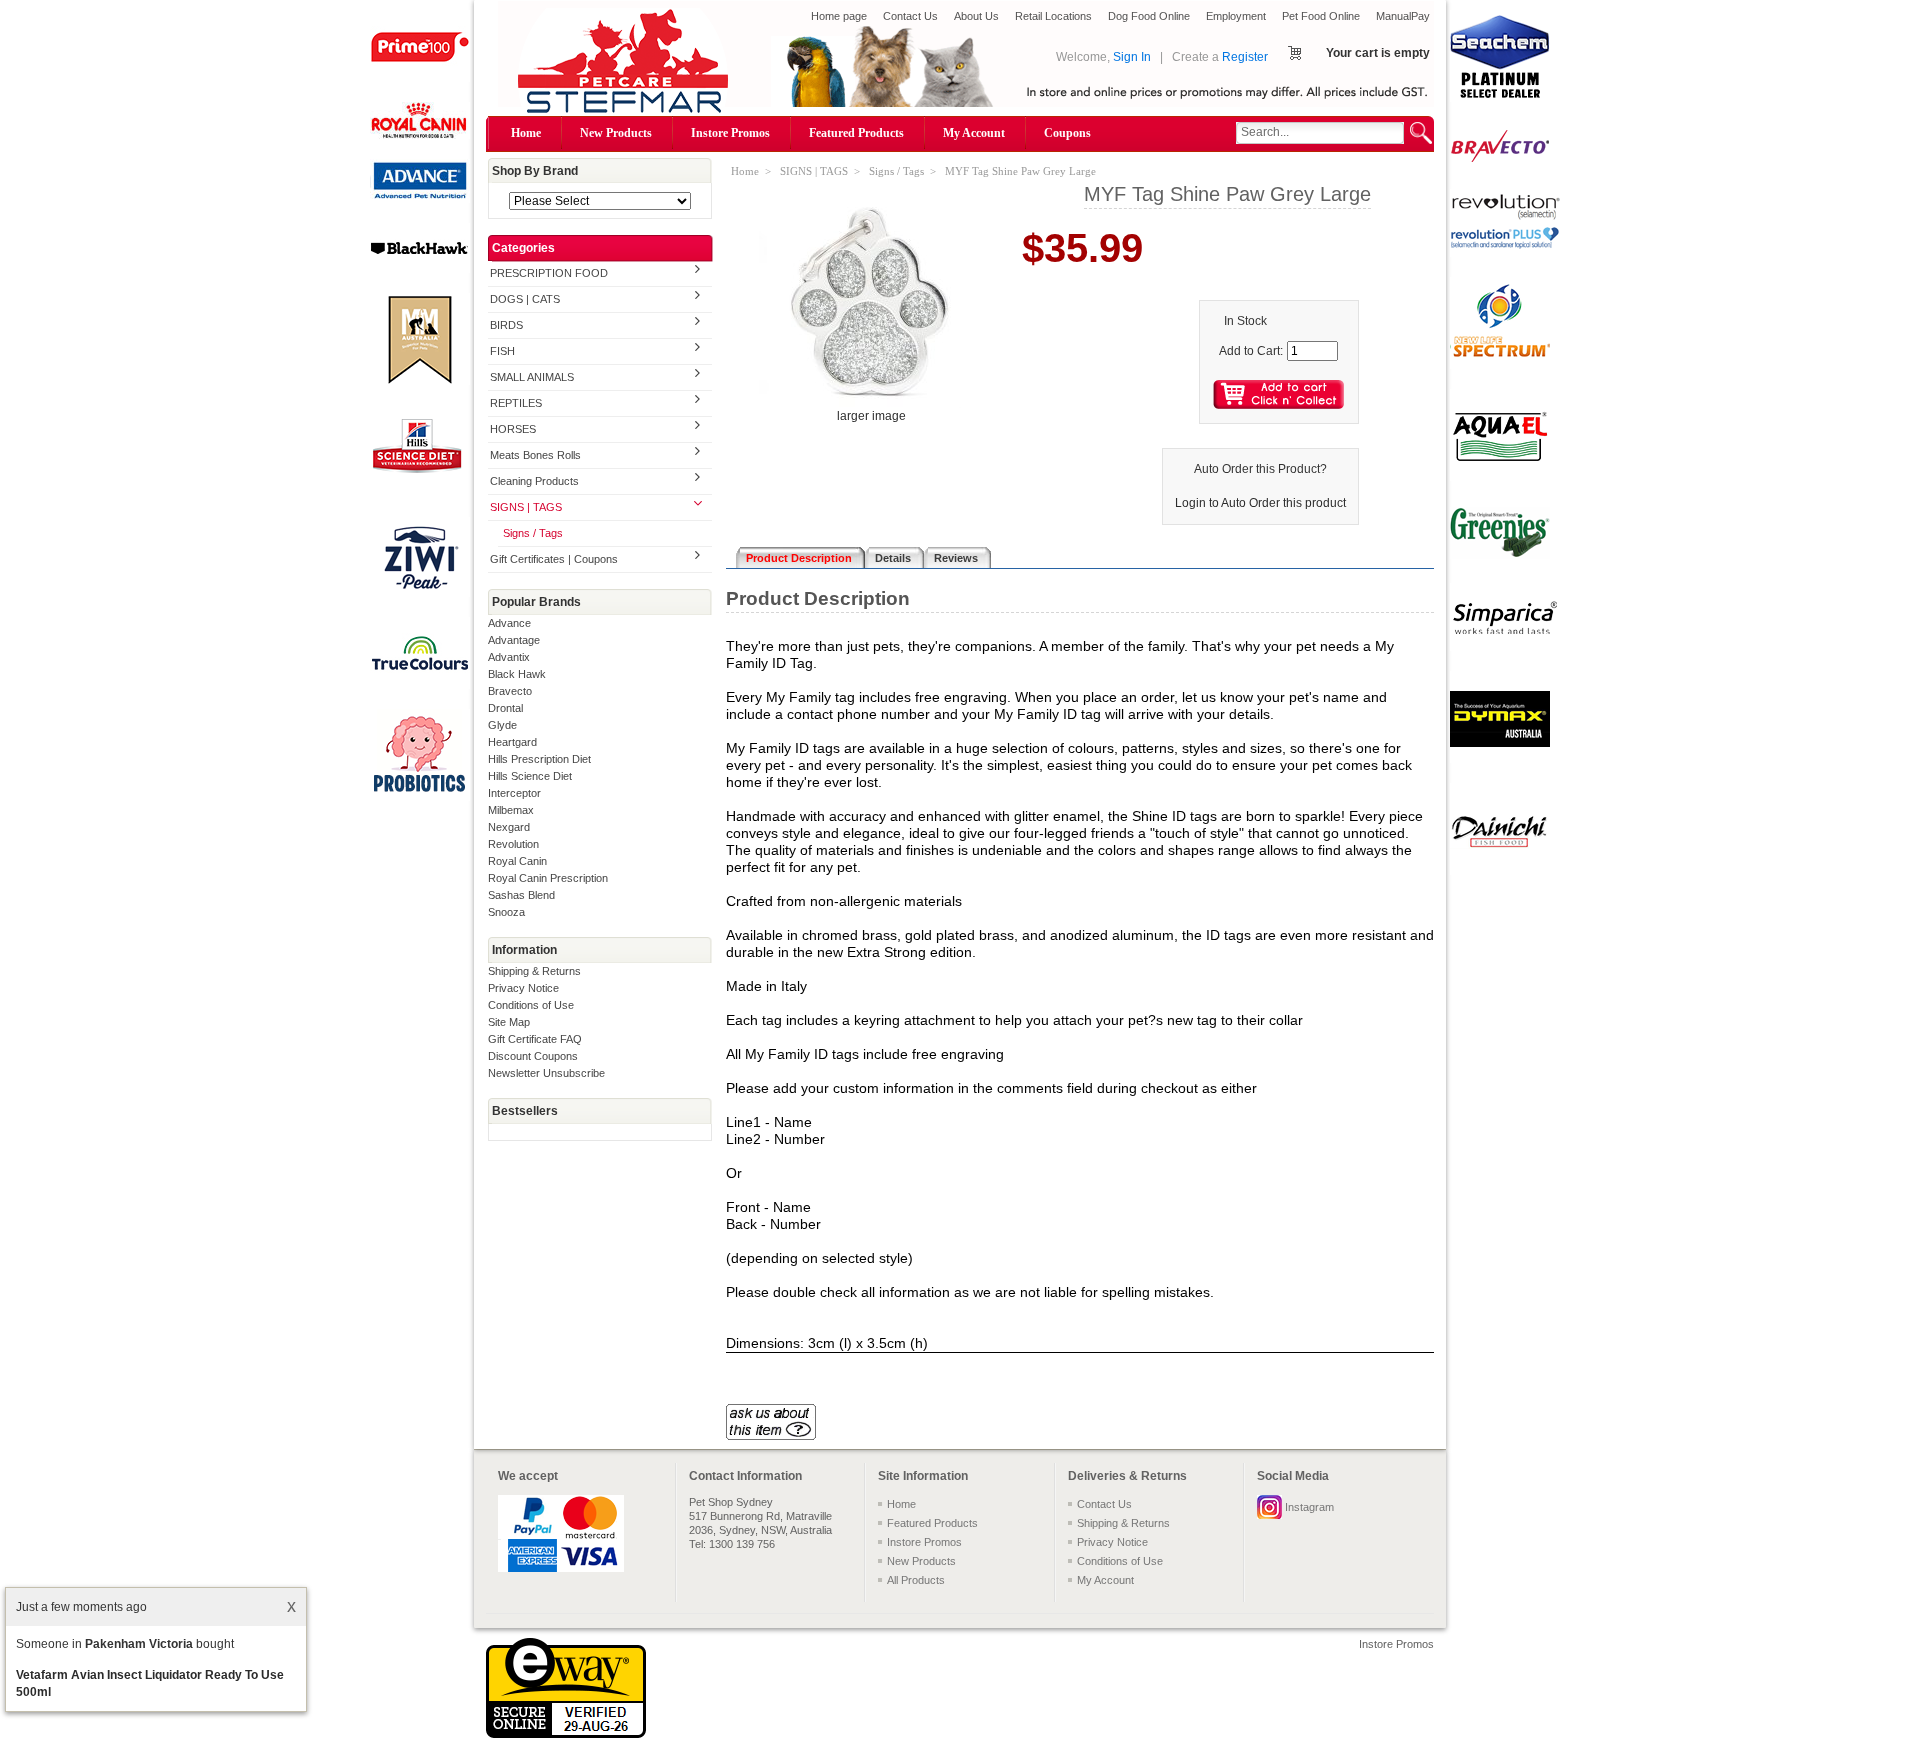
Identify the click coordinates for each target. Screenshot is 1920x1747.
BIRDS (506, 325)
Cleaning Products (534, 481)
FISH (502, 351)
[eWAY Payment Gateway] (566, 1734)
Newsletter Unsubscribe (546, 1073)
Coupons (1067, 133)
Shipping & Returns (534, 971)
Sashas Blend (521, 895)
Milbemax (511, 810)
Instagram (1309, 1507)
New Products (616, 133)
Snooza (506, 912)
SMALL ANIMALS (532, 377)
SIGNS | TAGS (526, 507)
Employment (1236, 16)
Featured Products (856, 133)
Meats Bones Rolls (535, 455)
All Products (916, 1580)
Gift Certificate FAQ (535, 1039)
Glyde (502, 725)
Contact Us (910, 16)
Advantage (514, 640)
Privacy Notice (523, 988)
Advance (509, 623)
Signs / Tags (533, 533)
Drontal (505, 708)
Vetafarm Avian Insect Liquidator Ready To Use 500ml (150, 1683)
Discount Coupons (533, 1056)
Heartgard (512, 742)
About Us (976, 16)
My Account (974, 133)
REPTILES (516, 403)
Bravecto (510, 691)
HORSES (513, 429)
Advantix (509, 657)
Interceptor (514, 793)
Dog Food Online (1149, 16)
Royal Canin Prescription (548, 878)
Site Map (509, 1022)
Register (1245, 57)
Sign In (1132, 57)
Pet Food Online (1321, 16)
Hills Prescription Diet (539, 759)
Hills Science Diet (530, 776)
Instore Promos (730, 133)
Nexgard (509, 827)
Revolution (513, 844)
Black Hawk (517, 674)
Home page (839, 16)
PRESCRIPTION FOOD (549, 273)
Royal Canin (517, 861)
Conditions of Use (531, 1005)
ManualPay (1403, 16)
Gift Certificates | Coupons (554, 559)
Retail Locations (1053, 16)
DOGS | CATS (525, 299)
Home (526, 133)
